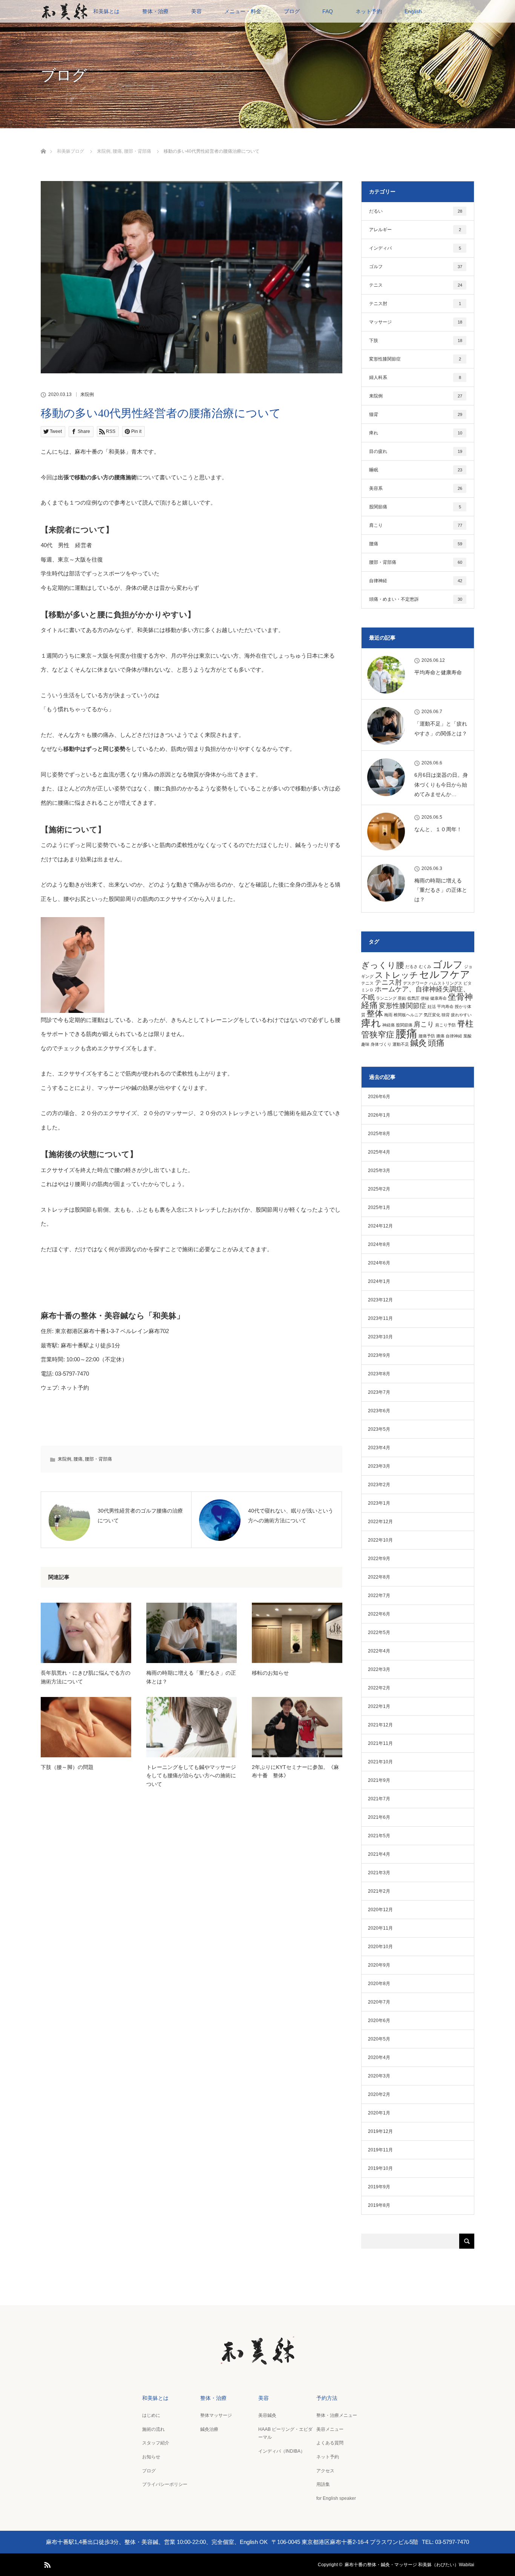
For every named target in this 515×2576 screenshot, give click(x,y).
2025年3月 (379, 1171)
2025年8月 (379, 1134)
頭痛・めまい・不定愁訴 (416, 599)
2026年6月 (379, 1097)
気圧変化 (432, 1015)
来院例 (87, 394)
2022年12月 (380, 1522)
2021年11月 (380, 1743)
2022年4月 (379, 1651)
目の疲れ (416, 451)
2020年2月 (379, 2094)
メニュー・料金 (243, 11)
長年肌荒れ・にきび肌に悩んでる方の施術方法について (86, 1677)
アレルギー (415, 230)
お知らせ (151, 2457)
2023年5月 (379, 1429)
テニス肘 (415, 304)
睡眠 (416, 470)
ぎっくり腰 (383, 965)
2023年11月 (380, 1318)
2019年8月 (379, 2205)
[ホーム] (43, 142)
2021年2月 (379, 1891)
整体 (375, 1013)
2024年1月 (379, 1281)
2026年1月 (379, 1115)
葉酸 (467, 1036)
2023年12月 (380, 1300)
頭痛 (436, 1043)
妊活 (432, 1006)
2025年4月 (379, 1152)
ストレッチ (396, 975)
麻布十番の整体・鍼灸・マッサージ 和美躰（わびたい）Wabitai (409, 2565)
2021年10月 (380, 1762)
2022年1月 (379, 1706)
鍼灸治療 (209, 2429)
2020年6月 (379, 2021)
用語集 (323, 2484)
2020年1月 (379, 2113)
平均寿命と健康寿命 (438, 672)
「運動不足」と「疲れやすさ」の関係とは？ (441, 728)
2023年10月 (380, 1337)
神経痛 (389, 1025)
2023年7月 (379, 1392)
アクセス (325, 2471)
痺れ (416, 433)
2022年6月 (379, 1614)
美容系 (416, 488)
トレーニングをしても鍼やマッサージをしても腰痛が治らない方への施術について (191, 1776)
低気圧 (413, 998)
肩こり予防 (445, 1025)
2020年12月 (380, 1910)
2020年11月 (380, 1928)
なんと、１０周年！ (438, 829)
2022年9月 (379, 1559)
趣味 (365, 1044)
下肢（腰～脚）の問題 (67, 1767)
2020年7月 (379, 2002)
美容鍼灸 (267, 2415)
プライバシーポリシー (165, 2484)
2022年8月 (379, 1577)
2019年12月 (380, 2131)
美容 (196, 11)
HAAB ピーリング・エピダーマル (285, 2433)
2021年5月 (379, 1836)
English (413, 11)
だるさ (412, 967)
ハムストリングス (446, 983)
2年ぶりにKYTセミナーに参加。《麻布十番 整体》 (295, 1771)
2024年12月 (380, 1226)
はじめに (151, 2415)
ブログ (292, 11)
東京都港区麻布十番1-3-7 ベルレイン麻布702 (112, 1331)
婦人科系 (415, 377)
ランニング (386, 998)
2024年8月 (379, 1244)
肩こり (416, 525)
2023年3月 (379, 1466)
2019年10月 (380, 2168)
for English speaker (336, 2498)
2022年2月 (379, 1688)
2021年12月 (380, 1725)
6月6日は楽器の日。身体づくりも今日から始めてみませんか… (441, 784)
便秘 (425, 998)
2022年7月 (379, 1596)
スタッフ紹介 (156, 2443)
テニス (416, 285)
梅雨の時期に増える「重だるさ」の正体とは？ (191, 1677)
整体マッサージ (216, 2415)
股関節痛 (415, 507)
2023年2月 (379, 1485)
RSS (46, 2564)
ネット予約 (369, 11)
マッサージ (416, 322)
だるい (416, 211)
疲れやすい (461, 1015)
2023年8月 (379, 1374)
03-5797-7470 (72, 1374)
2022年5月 (379, 1632)
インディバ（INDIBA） (282, 2451)
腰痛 (78, 1459)
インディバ (415, 248)
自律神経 (416, 581)
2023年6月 (379, 1411)
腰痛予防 (427, 1036)
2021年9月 (379, 1780)
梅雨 (388, 1015)
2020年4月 (379, 2057)
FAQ (328, 11)
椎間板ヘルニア (408, 1015)
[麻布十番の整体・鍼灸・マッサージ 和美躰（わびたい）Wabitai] (257, 2360)
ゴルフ (416, 267)
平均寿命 (445, 1006)
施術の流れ (153, 2429)
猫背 (416, 414)
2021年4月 (379, 1854)
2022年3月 (379, 1669)
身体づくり (381, 1044)
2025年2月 (379, 1189)
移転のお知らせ (270, 1673)
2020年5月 (379, 2039)
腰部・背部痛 (98, 1459)
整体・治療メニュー (337, 2415)
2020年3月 (379, 2076)
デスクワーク (415, 983)
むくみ (425, 967)
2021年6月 (379, 1817)
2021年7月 (379, 1799)
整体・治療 (155, 11)
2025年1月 (379, 1207)
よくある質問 (330, 2443)
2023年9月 (379, 1355)
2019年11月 (380, 2150)
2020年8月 (379, 1984)
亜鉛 (402, 998)
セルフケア (445, 974)
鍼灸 (418, 1043)
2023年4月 (379, 1448)
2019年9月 (379, 2187)
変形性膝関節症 (415, 359)
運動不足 (401, 1044)
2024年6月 (379, 1263)
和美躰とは (106, 11)
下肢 (416, 341)
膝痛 (440, 1036)
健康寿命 (438, 998)
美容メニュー (330, 2429)
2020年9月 (379, 1965)
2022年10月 (380, 1540)
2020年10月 (380, 1947)
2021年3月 (379, 1873)
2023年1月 (379, 1503)
